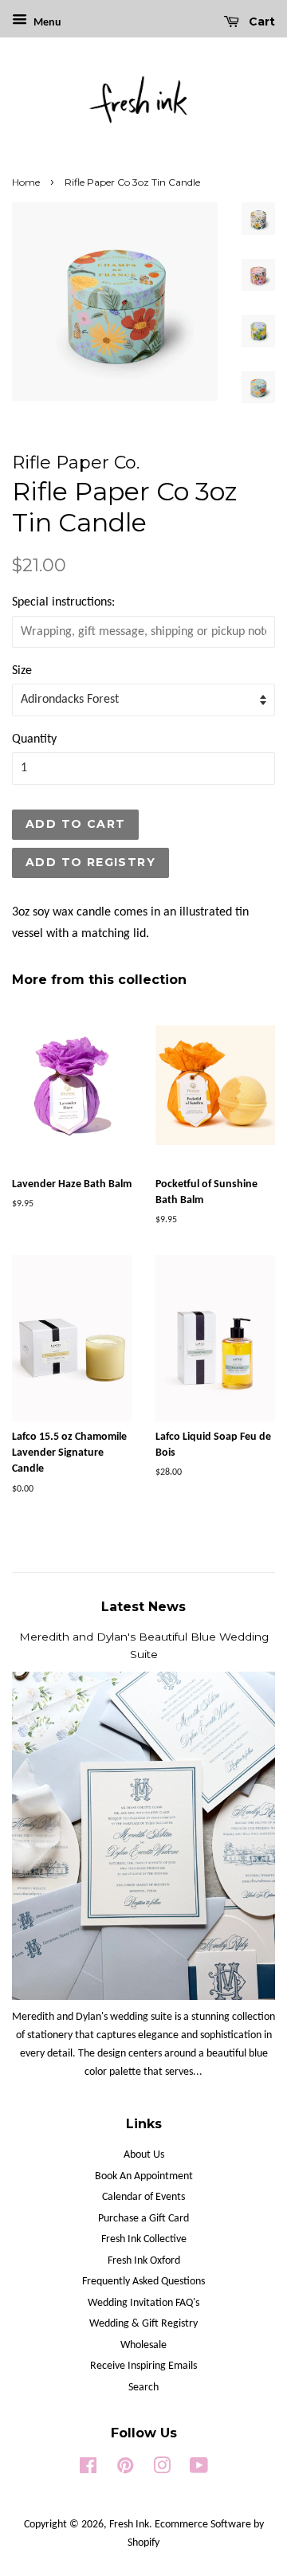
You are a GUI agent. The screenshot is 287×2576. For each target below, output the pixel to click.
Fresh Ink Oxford (144, 2261)
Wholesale (143, 2345)
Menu (46, 23)
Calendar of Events (143, 2197)
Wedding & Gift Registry (143, 2324)
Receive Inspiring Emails (143, 2366)
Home (26, 182)
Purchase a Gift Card (143, 2219)
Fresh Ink (129, 2525)
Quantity (34, 739)
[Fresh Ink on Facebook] (88, 2470)
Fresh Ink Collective (144, 2239)
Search (143, 2388)
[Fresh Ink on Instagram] (162, 2470)
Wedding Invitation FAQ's (143, 2303)
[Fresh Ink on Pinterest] (125, 2470)
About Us (144, 2155)
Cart (260, 22)
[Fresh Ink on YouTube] (199, 2470)
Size (22, 671)
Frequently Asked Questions (143, 2282)
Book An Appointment (144, 2176)
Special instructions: (63, 602)
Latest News (143, 1607)
